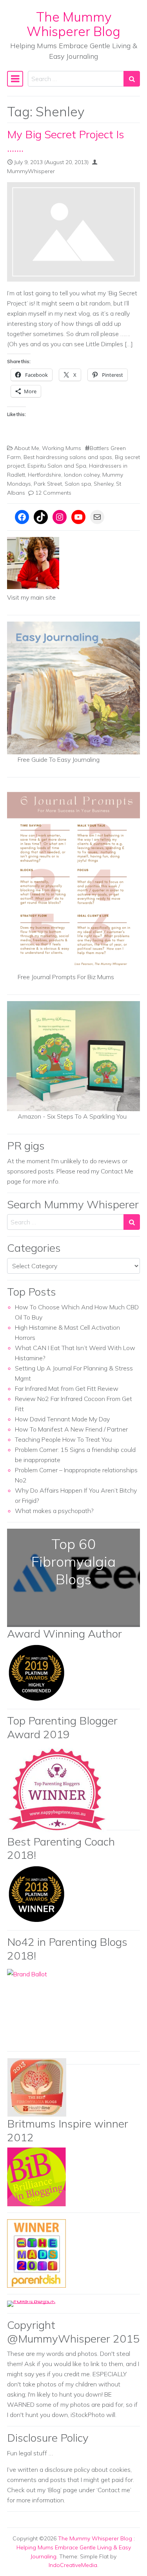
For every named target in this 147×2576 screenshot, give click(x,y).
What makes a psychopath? (54, 1511)
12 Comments (53, 493)
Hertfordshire (44, 475)
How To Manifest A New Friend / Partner (71, 1429)
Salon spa (78, 484)
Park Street (48, 484)
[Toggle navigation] (15, 79)
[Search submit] (132, 79)
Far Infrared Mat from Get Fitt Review (67, 1388)
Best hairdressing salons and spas (68, 457)
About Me (27, 448)
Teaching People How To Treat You (63, 1439)
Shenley (103, 484)
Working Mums (62, 448)
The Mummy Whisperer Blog (73, 24)
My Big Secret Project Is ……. (66, 141)
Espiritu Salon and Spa (57, 466)
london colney (82, 475)
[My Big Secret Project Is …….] (73, 232)
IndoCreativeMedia (73, 2565)
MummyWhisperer (31, 171)
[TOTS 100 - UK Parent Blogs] (39, 2303)
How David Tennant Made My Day (62, 1419)
